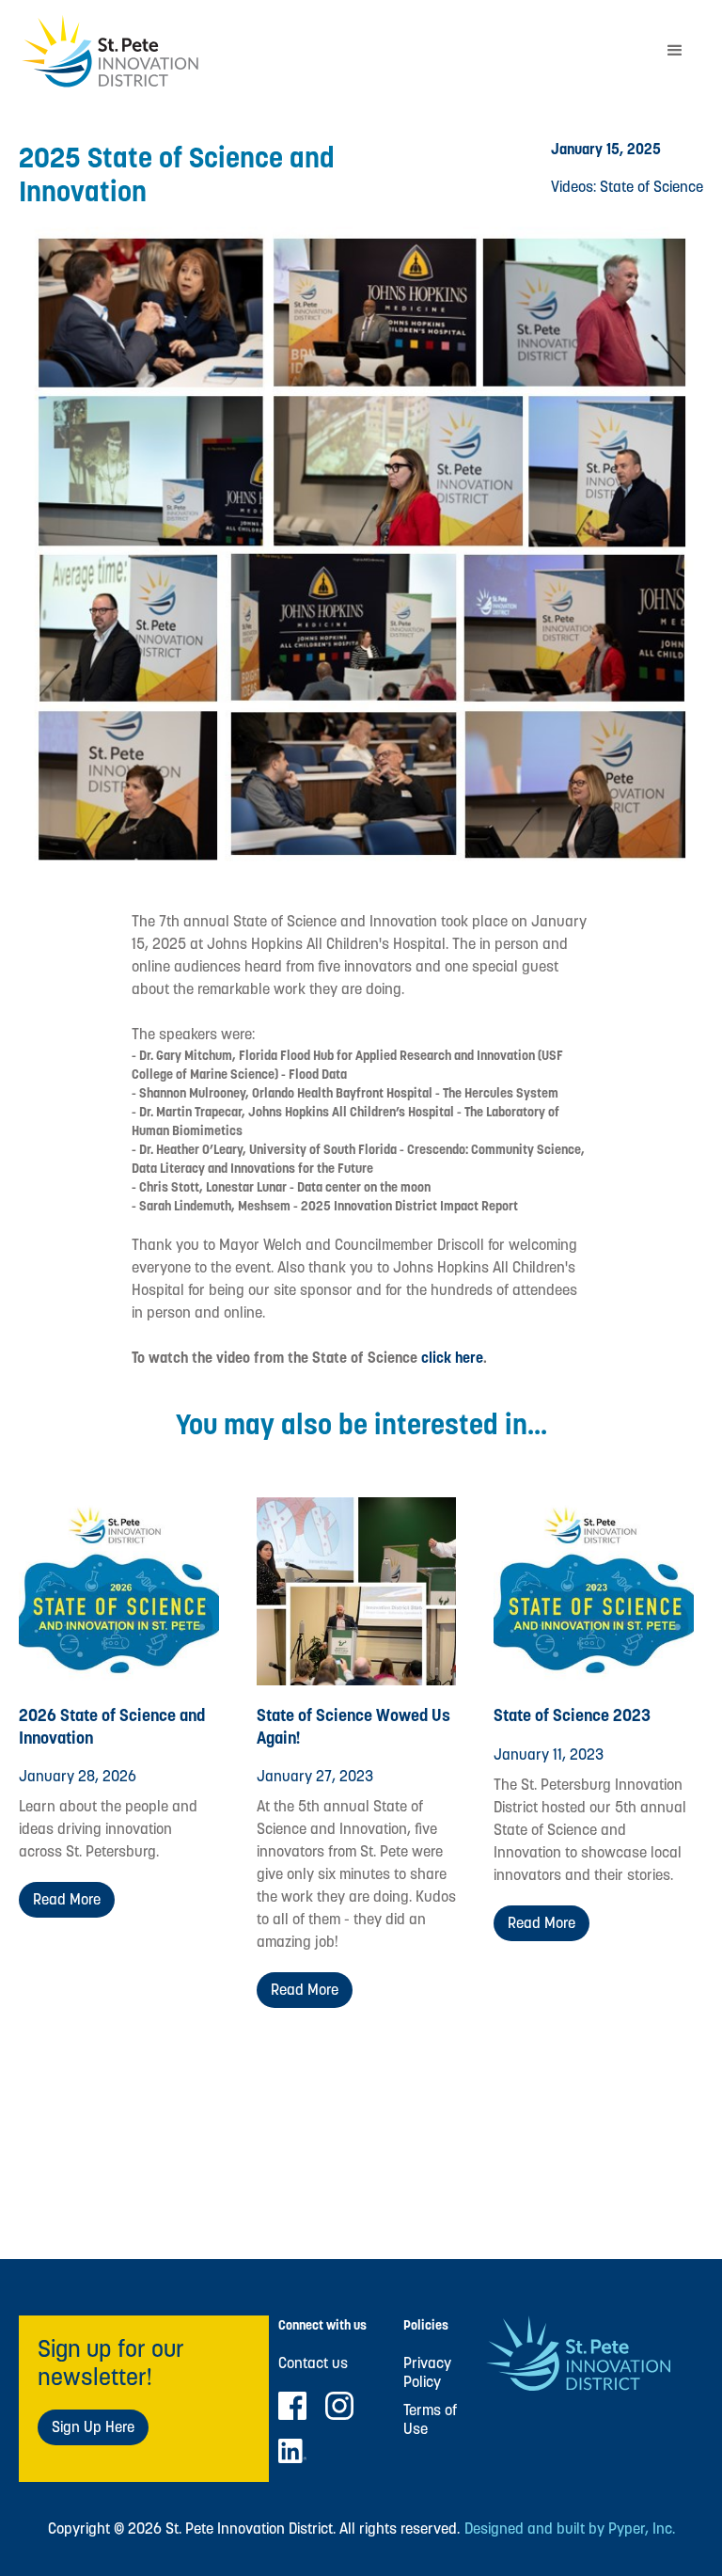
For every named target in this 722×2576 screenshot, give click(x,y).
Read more (67, 1899)
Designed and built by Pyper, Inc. (570, 2529)
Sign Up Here (93, 2427)
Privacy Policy (427, 2373)
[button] (675, 51)
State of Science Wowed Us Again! (353, 1726)
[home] (333, 51)
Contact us (313, 2363)
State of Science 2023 (572, 1715)
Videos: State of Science (627, 187)
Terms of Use (430, 2420)
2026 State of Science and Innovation (112, 1726)
